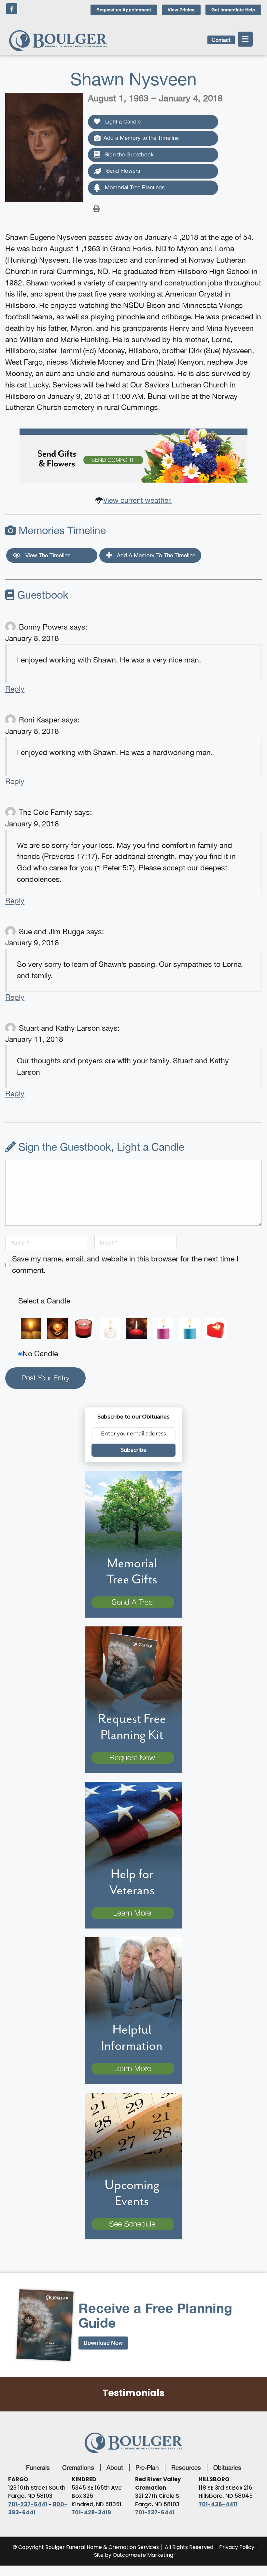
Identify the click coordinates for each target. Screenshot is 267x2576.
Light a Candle (122, 122)
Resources (186, 2467)
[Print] (96, 208)
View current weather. (138, 500)
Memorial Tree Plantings (134, 187)
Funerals (38, 2467)
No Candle (40, 1353)
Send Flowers (122, 171)
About (115, 2467)
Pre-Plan (147, 2467)
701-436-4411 (218, 2504)
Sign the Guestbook (128, 154)
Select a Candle (44, 1301)
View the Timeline (47, 555)
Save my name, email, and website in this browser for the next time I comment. (125, 1264)
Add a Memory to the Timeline (141, 138)
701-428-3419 (91, 2512)
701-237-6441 (28, 2504)
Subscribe (133, 1450)
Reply (15, 689)
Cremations (78, 2467)
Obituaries (227, 2467)
